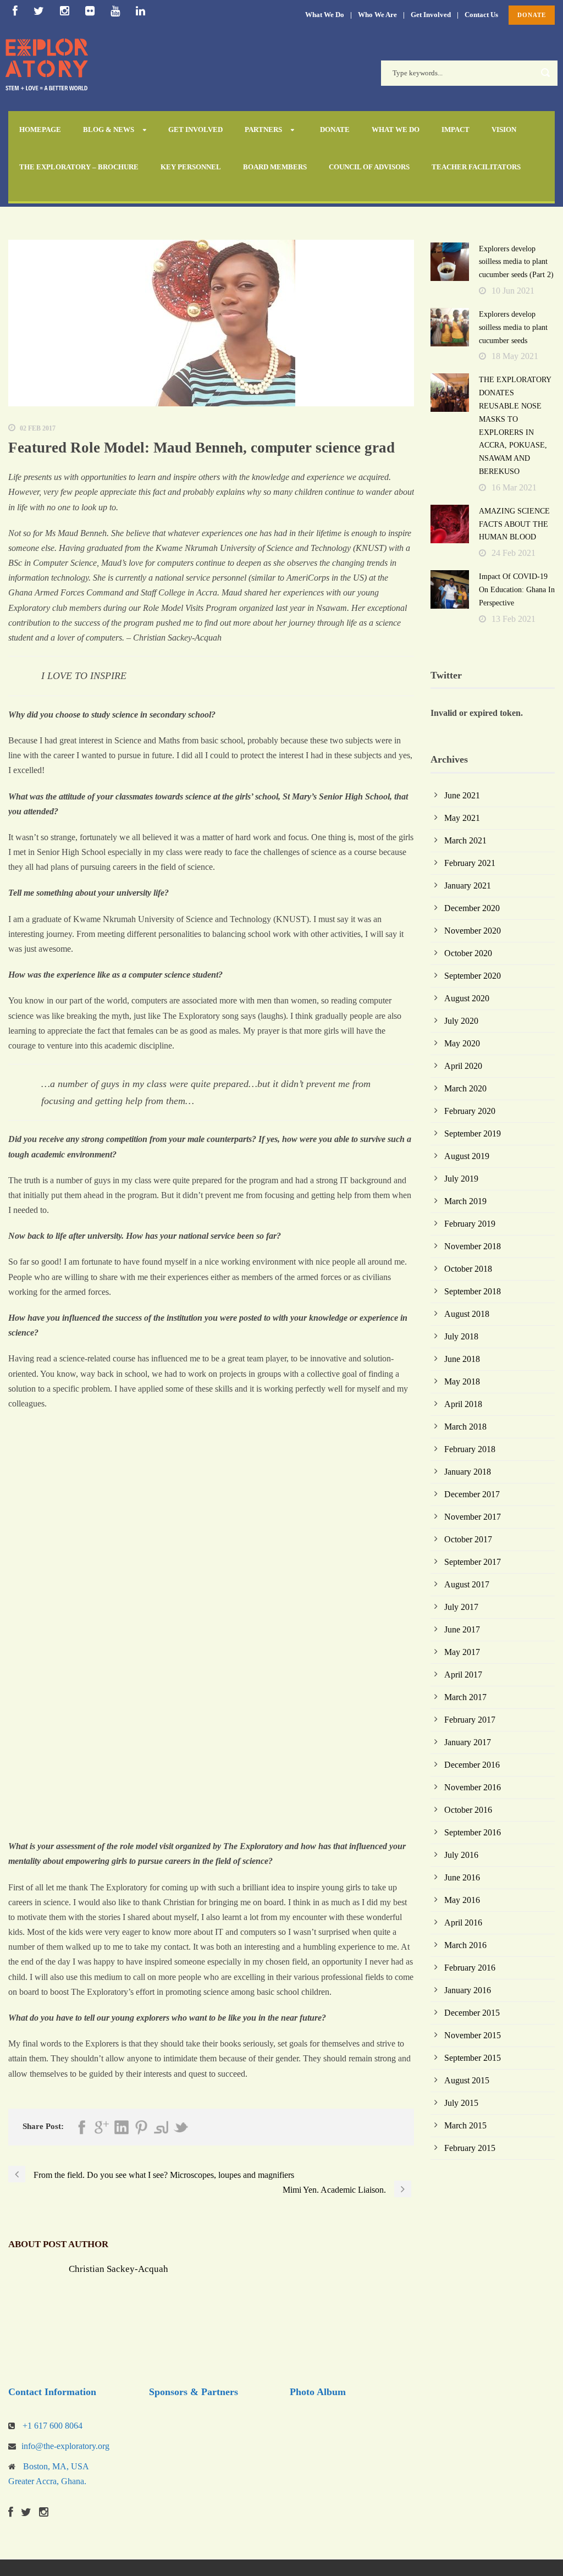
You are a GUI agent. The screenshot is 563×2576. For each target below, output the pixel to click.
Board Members (275, 167)
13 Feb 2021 (514, 619)
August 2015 (467, 2080)
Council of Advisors (369, 167)
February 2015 (470, 2148)
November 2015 (473, 2035)
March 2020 (465, 1088)
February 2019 (470, 1224)
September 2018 (473, 1291)
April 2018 (463, 1404)
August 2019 (467, 1156)
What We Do (325, 15)
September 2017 (473, 1562)
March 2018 (465, 1427)
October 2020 (468, 953)
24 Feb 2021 (514, 553)
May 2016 (462, 1900)
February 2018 (470, 1449)
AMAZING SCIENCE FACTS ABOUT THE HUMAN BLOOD (514, 524)
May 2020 (462, 1043)
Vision (504, 129)
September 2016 (473, 1832)
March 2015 (465, 2125)
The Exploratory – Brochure (79, 167)
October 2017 (468, 1539)
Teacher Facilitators (476, 167)
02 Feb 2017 (38, 428)
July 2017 (461, 1607)
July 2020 (461, 1021)
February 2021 (470, 863)
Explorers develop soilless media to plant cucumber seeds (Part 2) (516, 262)
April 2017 (463, 1675)
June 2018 (462, 1359)
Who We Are (377, 15)
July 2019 (461, 1179)
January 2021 (468, 886)
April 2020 (463, 1066)
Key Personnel (191, 167)
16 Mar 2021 (514, 487)
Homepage (40, 129)
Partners (263, 129)
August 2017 (467, 1584)
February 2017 (470, 1720)
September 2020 (473, 976)
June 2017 (462, 1629)
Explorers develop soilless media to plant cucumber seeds (513, 327)
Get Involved (431, 15)
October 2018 (468, 1269)
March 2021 (465, 840)
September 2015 (473, 2058)
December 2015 (472, 2013)
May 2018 (462, 1381)
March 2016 (465, 1945)
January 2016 (468, 1990)
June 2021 (462, 795)
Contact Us (481, 15)
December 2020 (472, 908)
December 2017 (472, 1494)
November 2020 (473, 931)
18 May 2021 (515, 356)
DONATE (532, 15)
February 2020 (470, 1111)
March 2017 (465, 1697)
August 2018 (467, 1314)
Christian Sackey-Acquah (118, 2269)
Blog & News (109, 129)
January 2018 (468, 1472)
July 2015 (461, 2103)
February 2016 (470, 1968)
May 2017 (462, 1652)
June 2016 (462, 1877)
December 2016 (472, 1765)
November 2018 (473, 1246)
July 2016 (461, 1855)
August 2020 (467, 998)
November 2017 (473, 1517)
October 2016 (468, 1810)
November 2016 (473, 1787)
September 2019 (473, 1133)
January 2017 (468, 1742)
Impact (456, 129)
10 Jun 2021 (513, 291)
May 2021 (462, 818)
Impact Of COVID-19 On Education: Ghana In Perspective (517, 590)
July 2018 (461, 1336)
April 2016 (463, 1923)
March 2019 (465, 1201)
